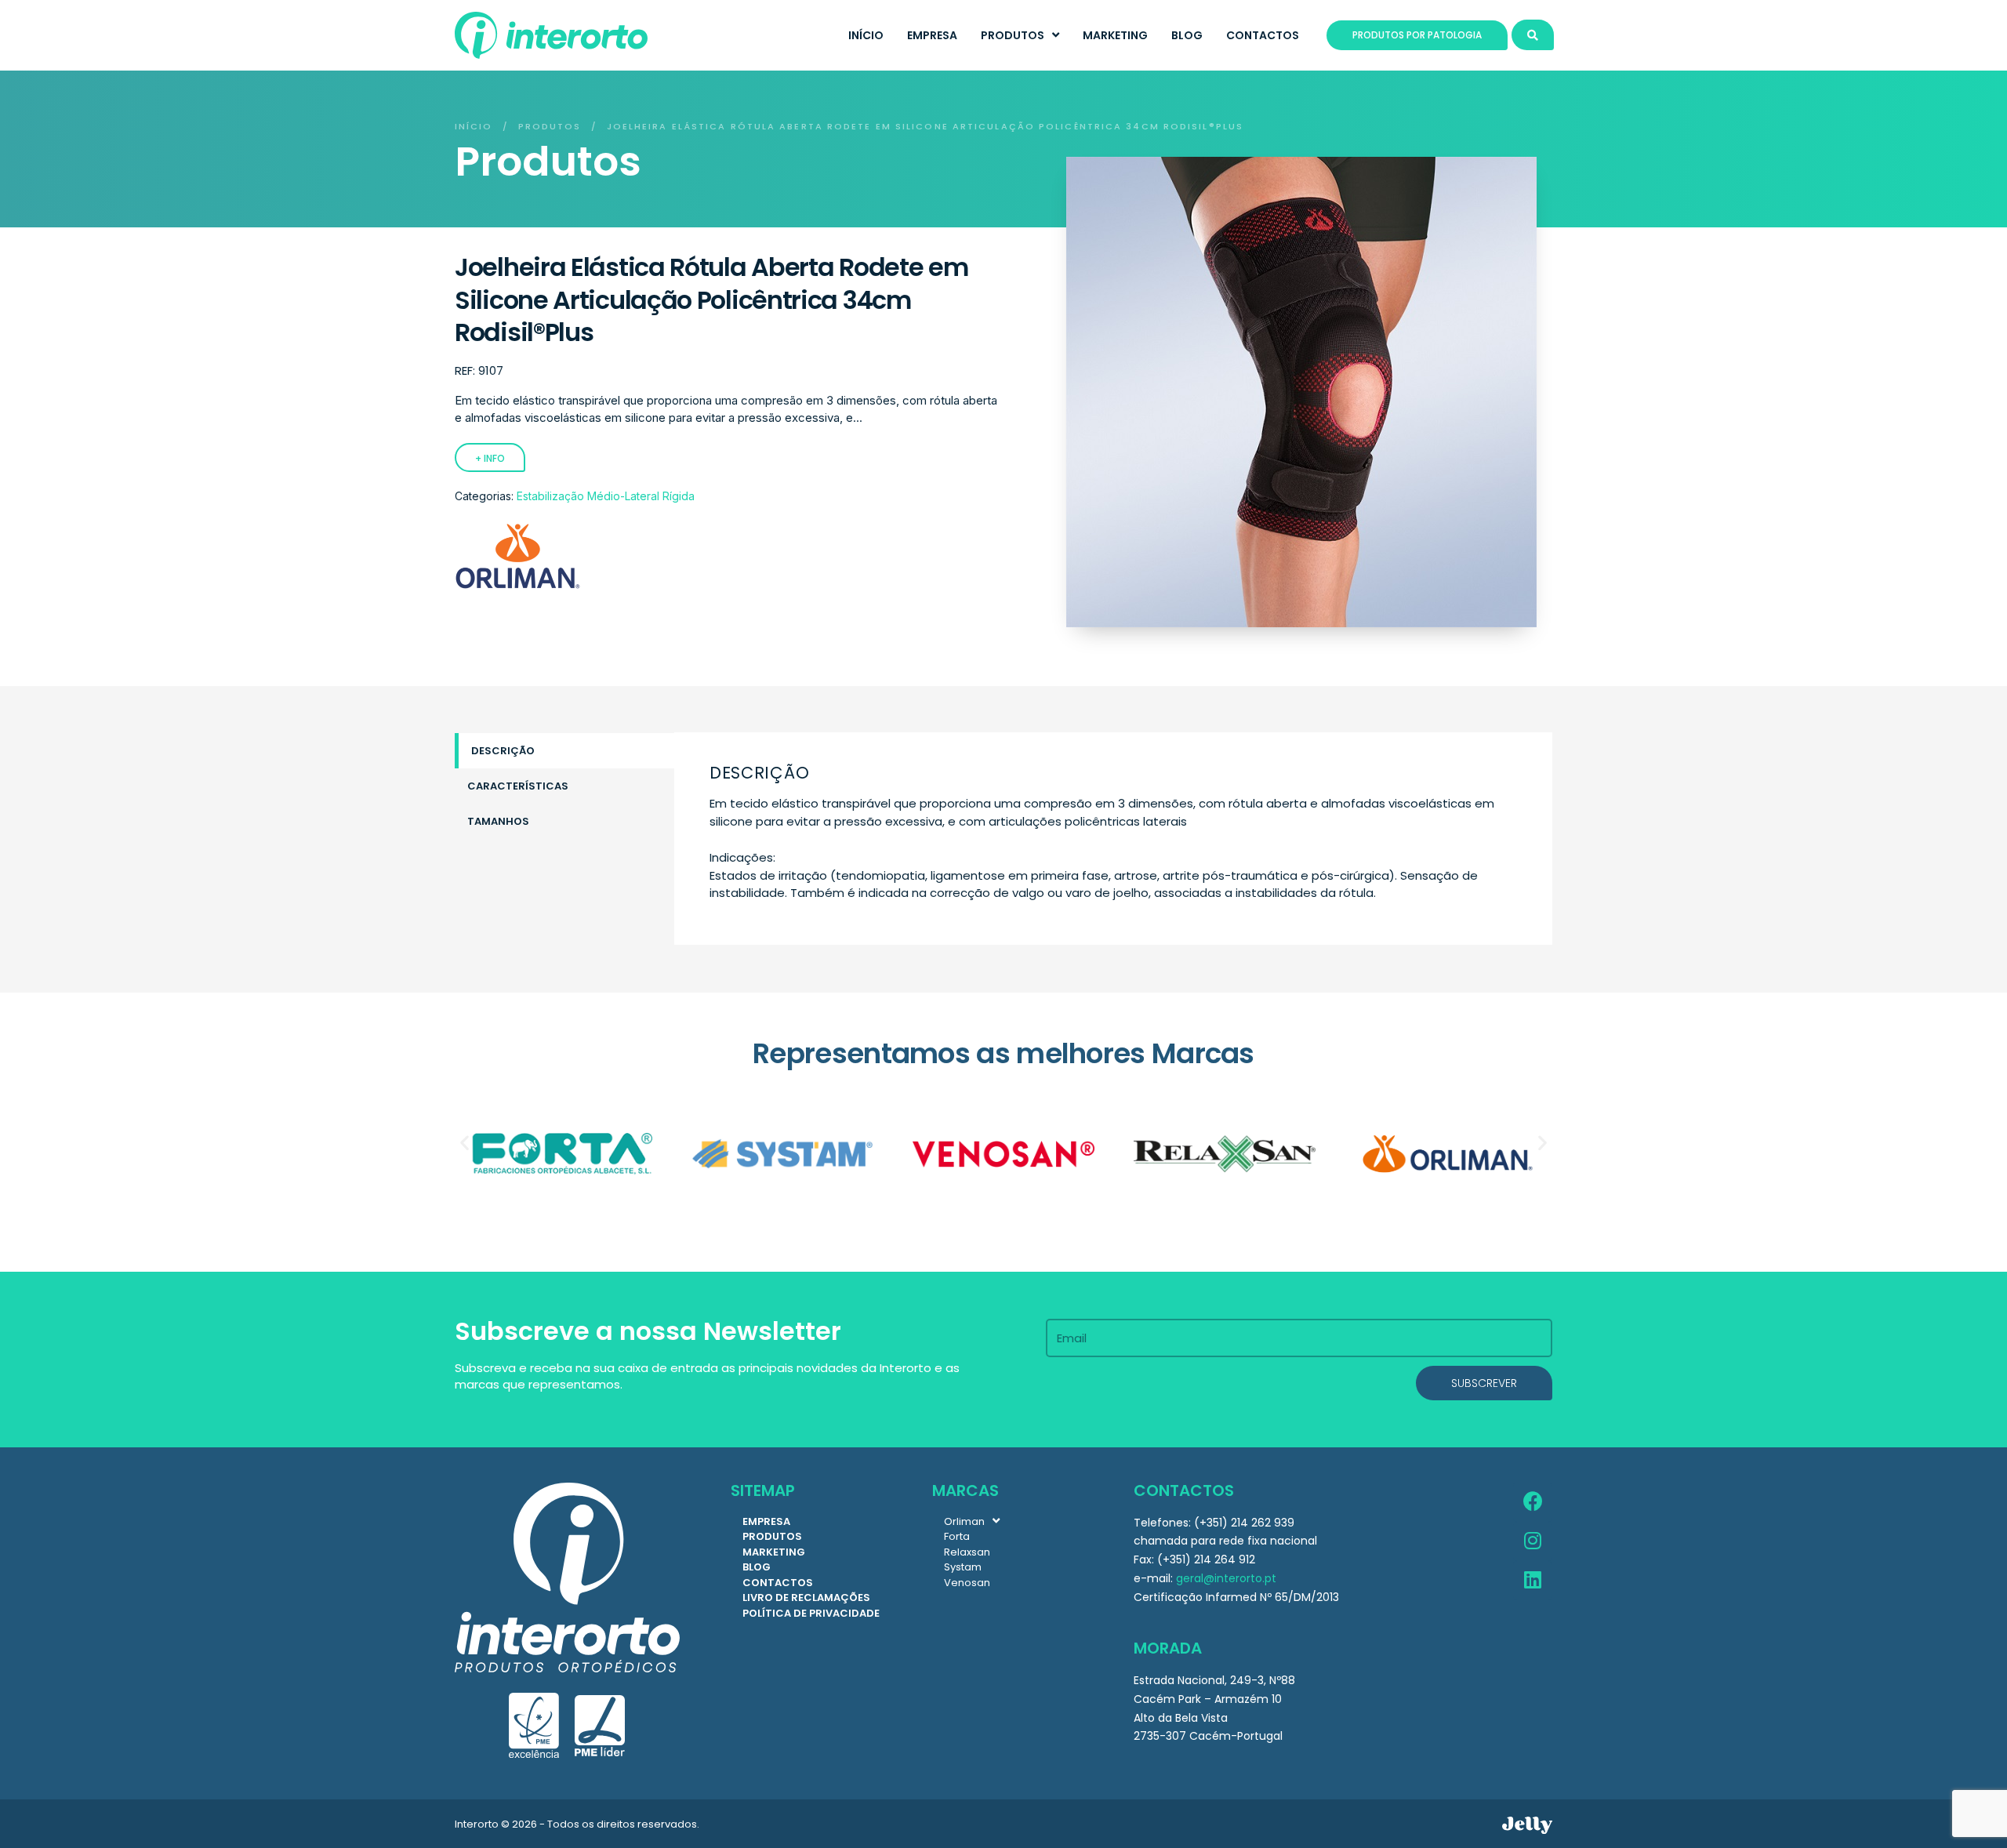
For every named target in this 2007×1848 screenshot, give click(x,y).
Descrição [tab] (503, 751)
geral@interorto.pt (1226, 1578)
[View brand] (517, 586)
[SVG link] (1527, 1825)
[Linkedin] (1533, 1581)
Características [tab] (518, 786)
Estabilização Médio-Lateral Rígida (606, 496)
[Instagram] (1533, 1541)
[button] (465, 1142)
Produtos (550, 126)
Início (474, 126)
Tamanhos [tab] (498, 821)
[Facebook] (1533, 1502)
